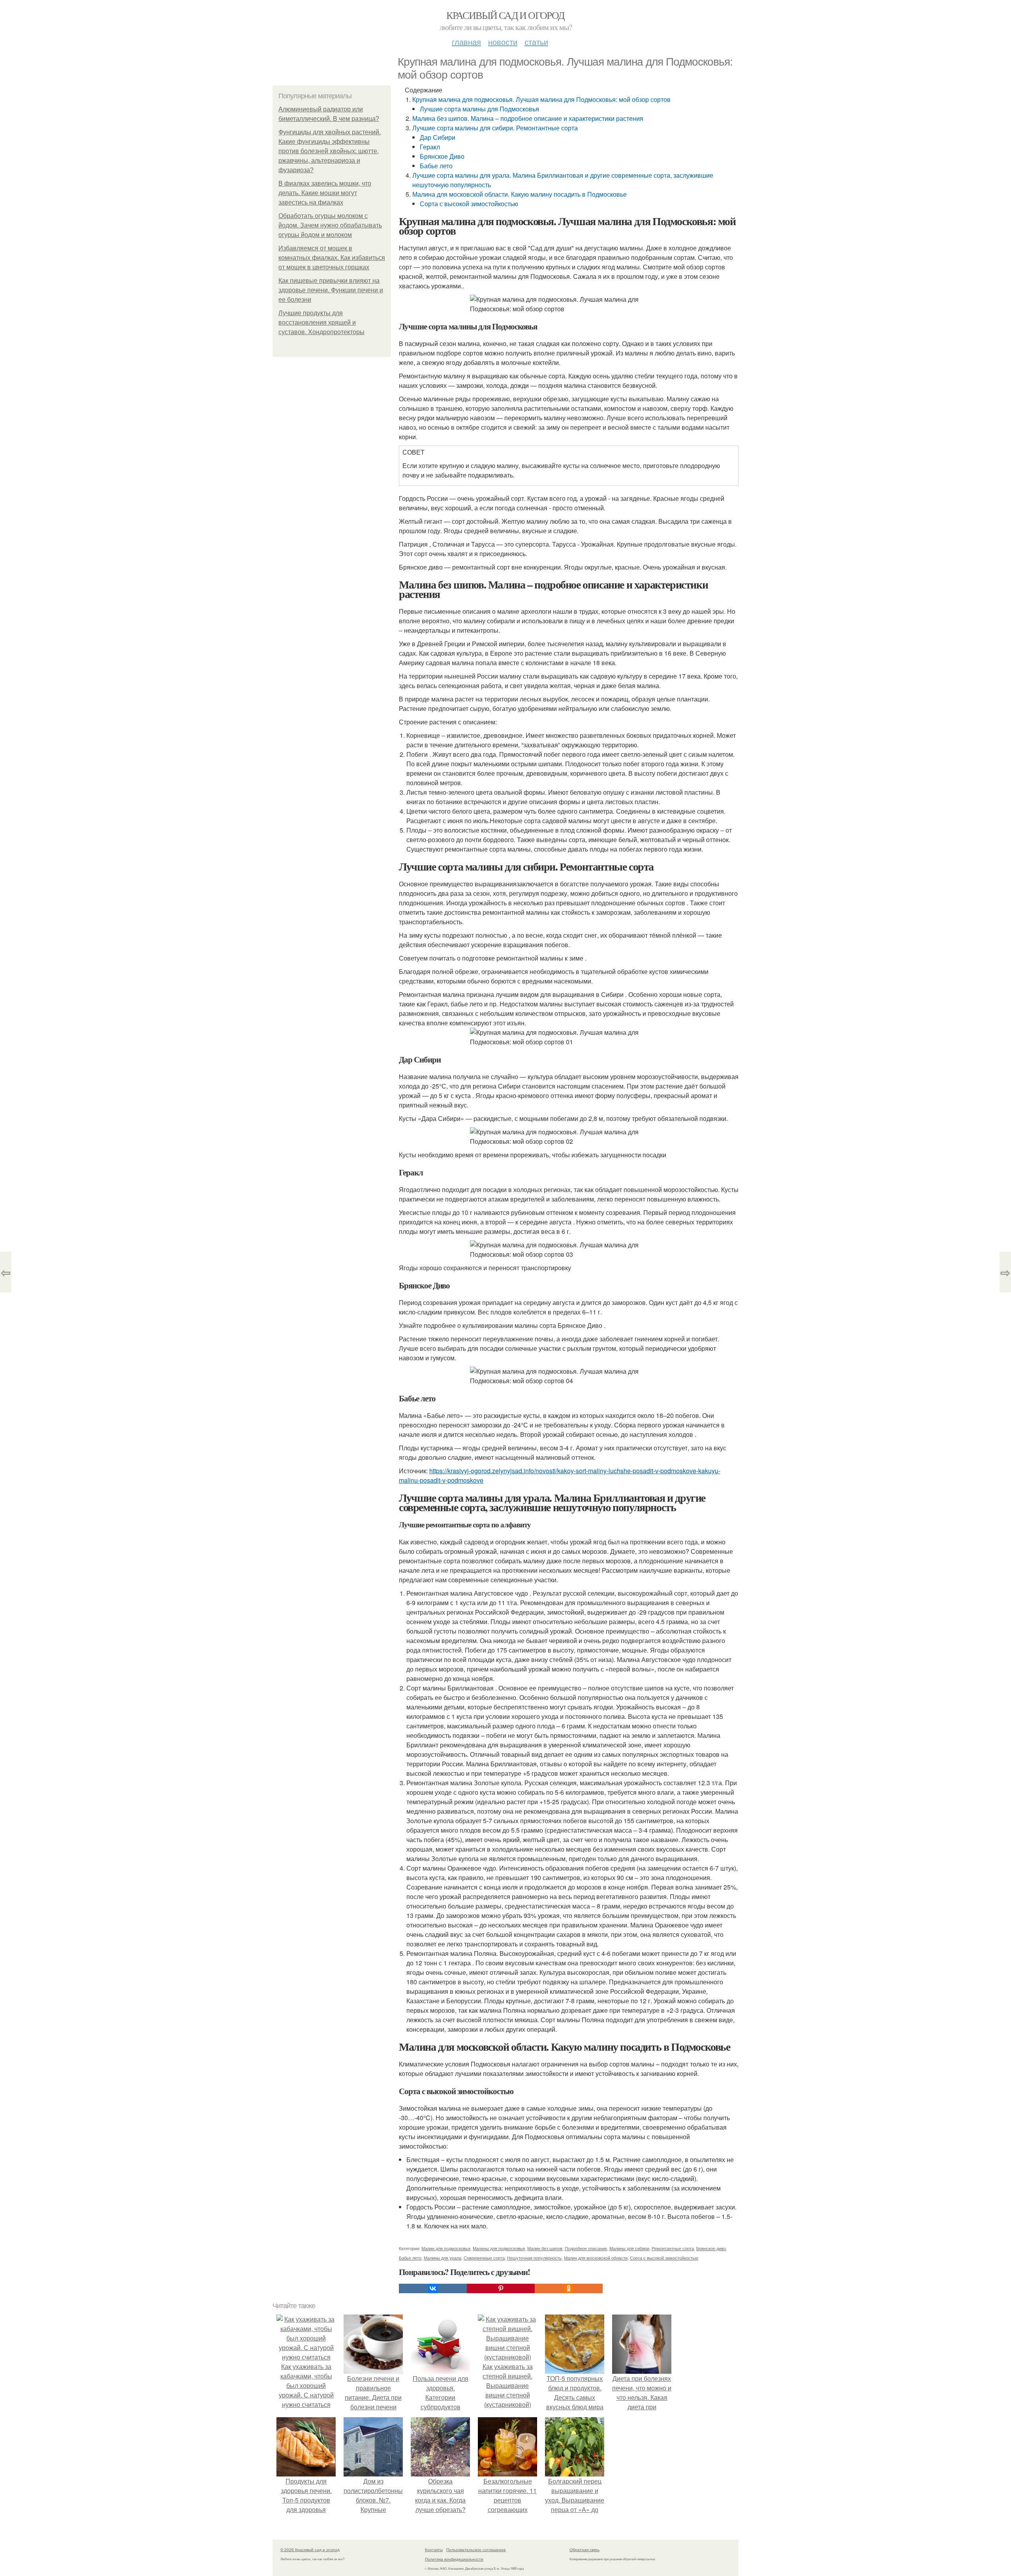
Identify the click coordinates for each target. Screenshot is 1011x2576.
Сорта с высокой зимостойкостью (469, 204)
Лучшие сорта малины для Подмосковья (479, 109)
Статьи (536, 42)
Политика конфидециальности (454, 2559)
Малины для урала (443, 2258)
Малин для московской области (596, 2258)
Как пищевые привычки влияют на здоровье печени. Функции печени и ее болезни (331, 290)
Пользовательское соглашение (476, 2550)
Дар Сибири (438, 137)
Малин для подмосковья (446, 2248)
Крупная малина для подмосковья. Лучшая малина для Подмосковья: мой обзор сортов (541, 99)
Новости (503, 42)
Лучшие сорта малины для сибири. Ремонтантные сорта (495, 128)
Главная (466, 42)
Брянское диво (711, 2248)
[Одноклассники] (569, 2288)
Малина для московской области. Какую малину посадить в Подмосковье (520, 194)
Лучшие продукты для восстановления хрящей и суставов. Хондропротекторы (321, 322)
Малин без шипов (545, 2248)
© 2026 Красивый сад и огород (310, 2550)
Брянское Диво (442, 156)
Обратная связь (584, 2550)
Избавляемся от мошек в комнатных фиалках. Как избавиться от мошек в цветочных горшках (332, 258)
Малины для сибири (629, 2248)
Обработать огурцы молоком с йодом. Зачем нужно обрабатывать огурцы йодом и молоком (330, 225)
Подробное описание (586, 2248)
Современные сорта (484, 2258)
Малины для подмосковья (499, 2248)
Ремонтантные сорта (673, 2248)
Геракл (430, 147)
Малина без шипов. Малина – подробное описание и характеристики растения (528, 118)
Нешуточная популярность (534, 2258)
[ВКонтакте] (433, 2288)
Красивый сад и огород (505, 15)
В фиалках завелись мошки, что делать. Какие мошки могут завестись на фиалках (325, 193)
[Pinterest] (501, 2288)
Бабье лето (436, 166)
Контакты (434, 2550)
